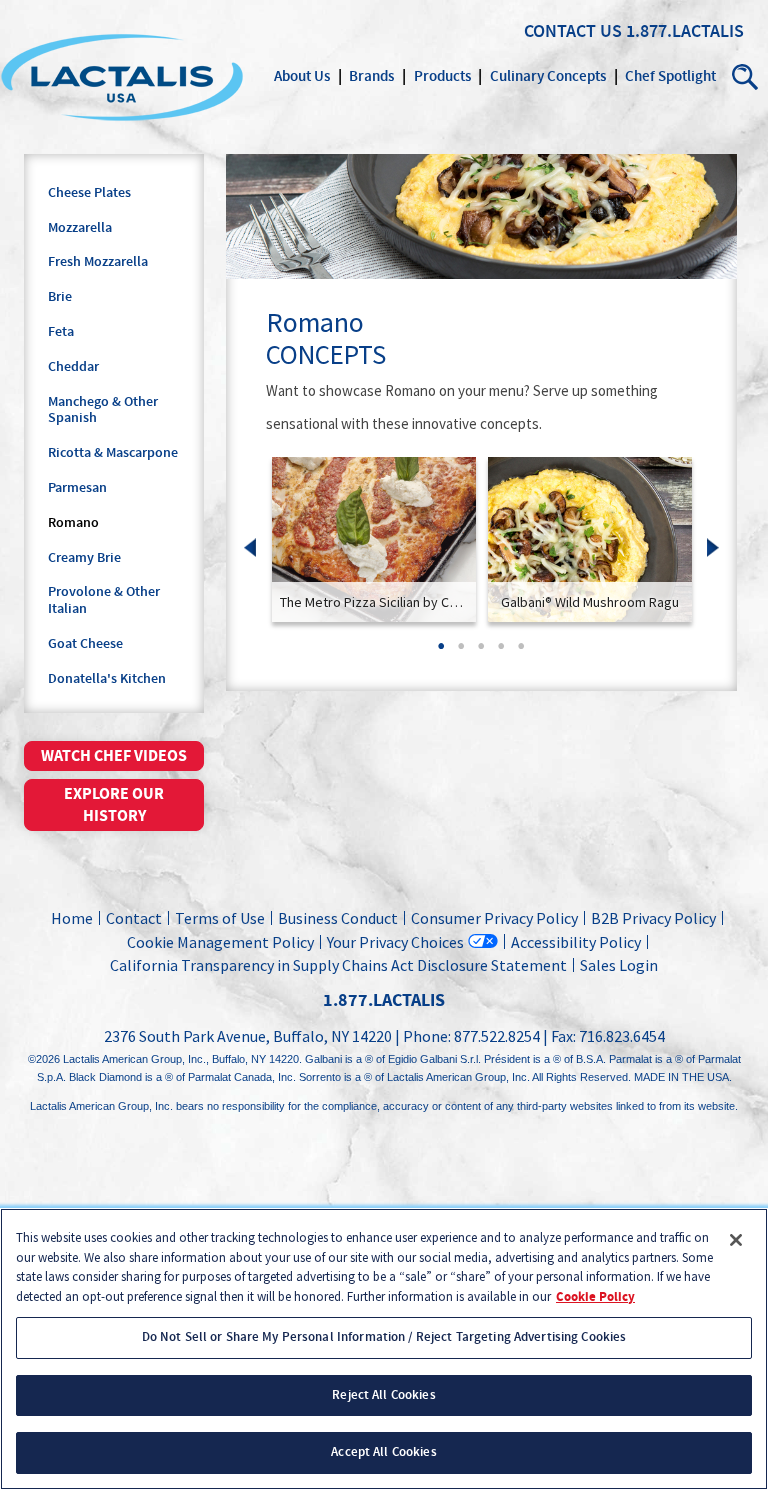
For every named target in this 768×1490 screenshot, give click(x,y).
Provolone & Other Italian (104, 600)
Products (442, 76)
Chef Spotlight (670, 76)
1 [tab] (441, 652)
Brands (371, 76)
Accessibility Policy (576, 942)
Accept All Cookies (383, 1452)
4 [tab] (501, 652)
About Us (302, 76)
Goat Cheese (85, 644)
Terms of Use (220, 918)
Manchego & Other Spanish (103, 410)
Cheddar (73, 367)
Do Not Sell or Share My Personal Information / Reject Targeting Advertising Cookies (384, 1337)
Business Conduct (338, 918)
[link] (374, 539)
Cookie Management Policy (220, 942)
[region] (384, 1349)
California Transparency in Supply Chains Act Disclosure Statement (338, 965)
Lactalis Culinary (122, 77)
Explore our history (114, 805)
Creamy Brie (84, 558)
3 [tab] (481, 652)
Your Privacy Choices (395, 941)
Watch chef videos (114, 756)
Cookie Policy (595, 1297)
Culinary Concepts (548, 76)
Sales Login (616, 965)
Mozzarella (80, 228)
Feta (61, 332)
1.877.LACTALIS (685, 32)
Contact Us (573, 32)
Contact (134, 918)
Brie (60, 297)
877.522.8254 (497, 1036)
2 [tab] (461, 652)
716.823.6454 (622, 1036)
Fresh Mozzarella (98, 262)
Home (72, 918)
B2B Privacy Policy (653, 918)
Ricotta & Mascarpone (113, 453)
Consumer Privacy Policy (494, 918)
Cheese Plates (89, 193)
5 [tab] (521, 652)
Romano (73, 523)
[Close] (736, 1240)
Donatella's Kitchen (107, 679)
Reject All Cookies (383, 1395)
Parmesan (77, 488)
